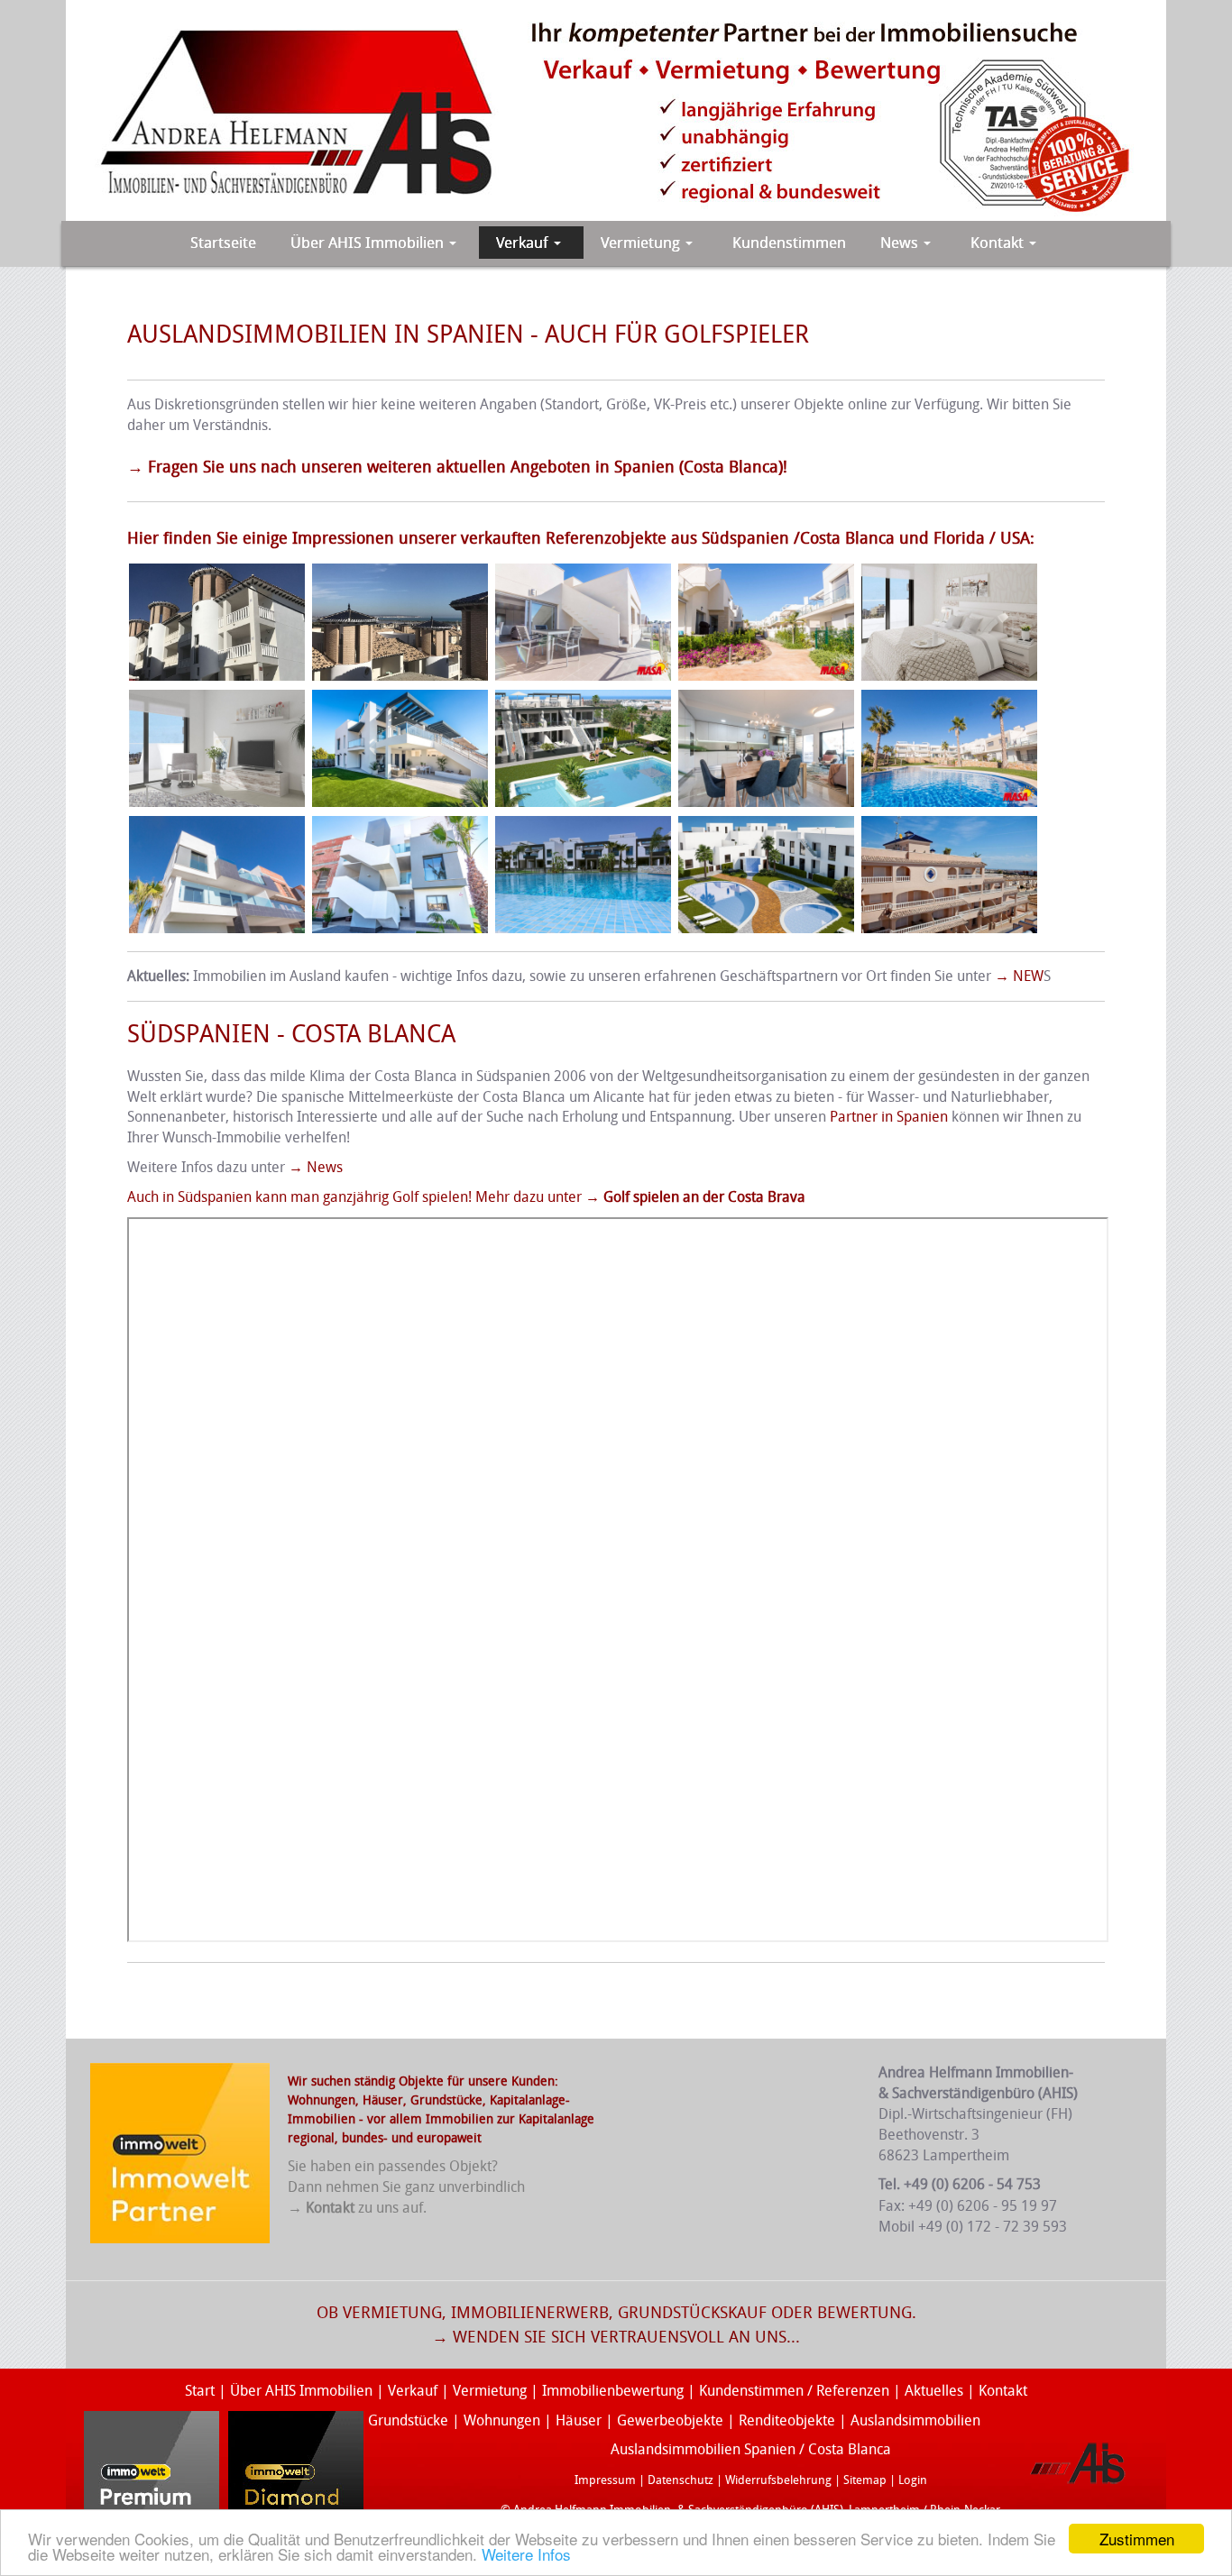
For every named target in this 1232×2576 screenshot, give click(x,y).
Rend (755, 2420)
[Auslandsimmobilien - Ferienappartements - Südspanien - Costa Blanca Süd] (585, 873)
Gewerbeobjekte (670, 2420)
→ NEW (1019, 976)
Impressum (605, 2480)
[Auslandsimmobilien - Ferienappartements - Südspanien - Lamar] (949, 873)
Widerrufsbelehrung (778, 2480)
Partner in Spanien (889, 1117)
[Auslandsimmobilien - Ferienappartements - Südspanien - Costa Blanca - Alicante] (217, 747)
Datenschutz (680, 2480)
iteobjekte (803, 2420)
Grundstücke (446, 2100)
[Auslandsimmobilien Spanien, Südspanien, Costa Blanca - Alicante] (947, 621)
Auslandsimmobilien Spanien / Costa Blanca (751, 2449)
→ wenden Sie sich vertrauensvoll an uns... (616, 2337)
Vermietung (490, 2391)
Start (200, 2391)
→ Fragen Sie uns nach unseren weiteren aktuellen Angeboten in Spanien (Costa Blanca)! (457, 467)
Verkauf (414, 2391)
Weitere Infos (526, 2554)
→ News (316, 1167)
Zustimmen (1137, 2539)
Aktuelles (934, 2391)
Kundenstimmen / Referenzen (794, 2391)
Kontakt (1003, 2391)
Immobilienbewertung (613, 2391)
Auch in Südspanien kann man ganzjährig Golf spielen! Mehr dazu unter (466, 1197)
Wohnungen (502, 2420)
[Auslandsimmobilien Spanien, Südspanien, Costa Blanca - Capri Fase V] (583, 621)
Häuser (383, 2100)
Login (913, 2480)
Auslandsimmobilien (915, 2420)
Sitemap (865, 2480)
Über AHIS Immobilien (301, 2391)
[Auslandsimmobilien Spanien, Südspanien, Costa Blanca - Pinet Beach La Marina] (400, 621)
